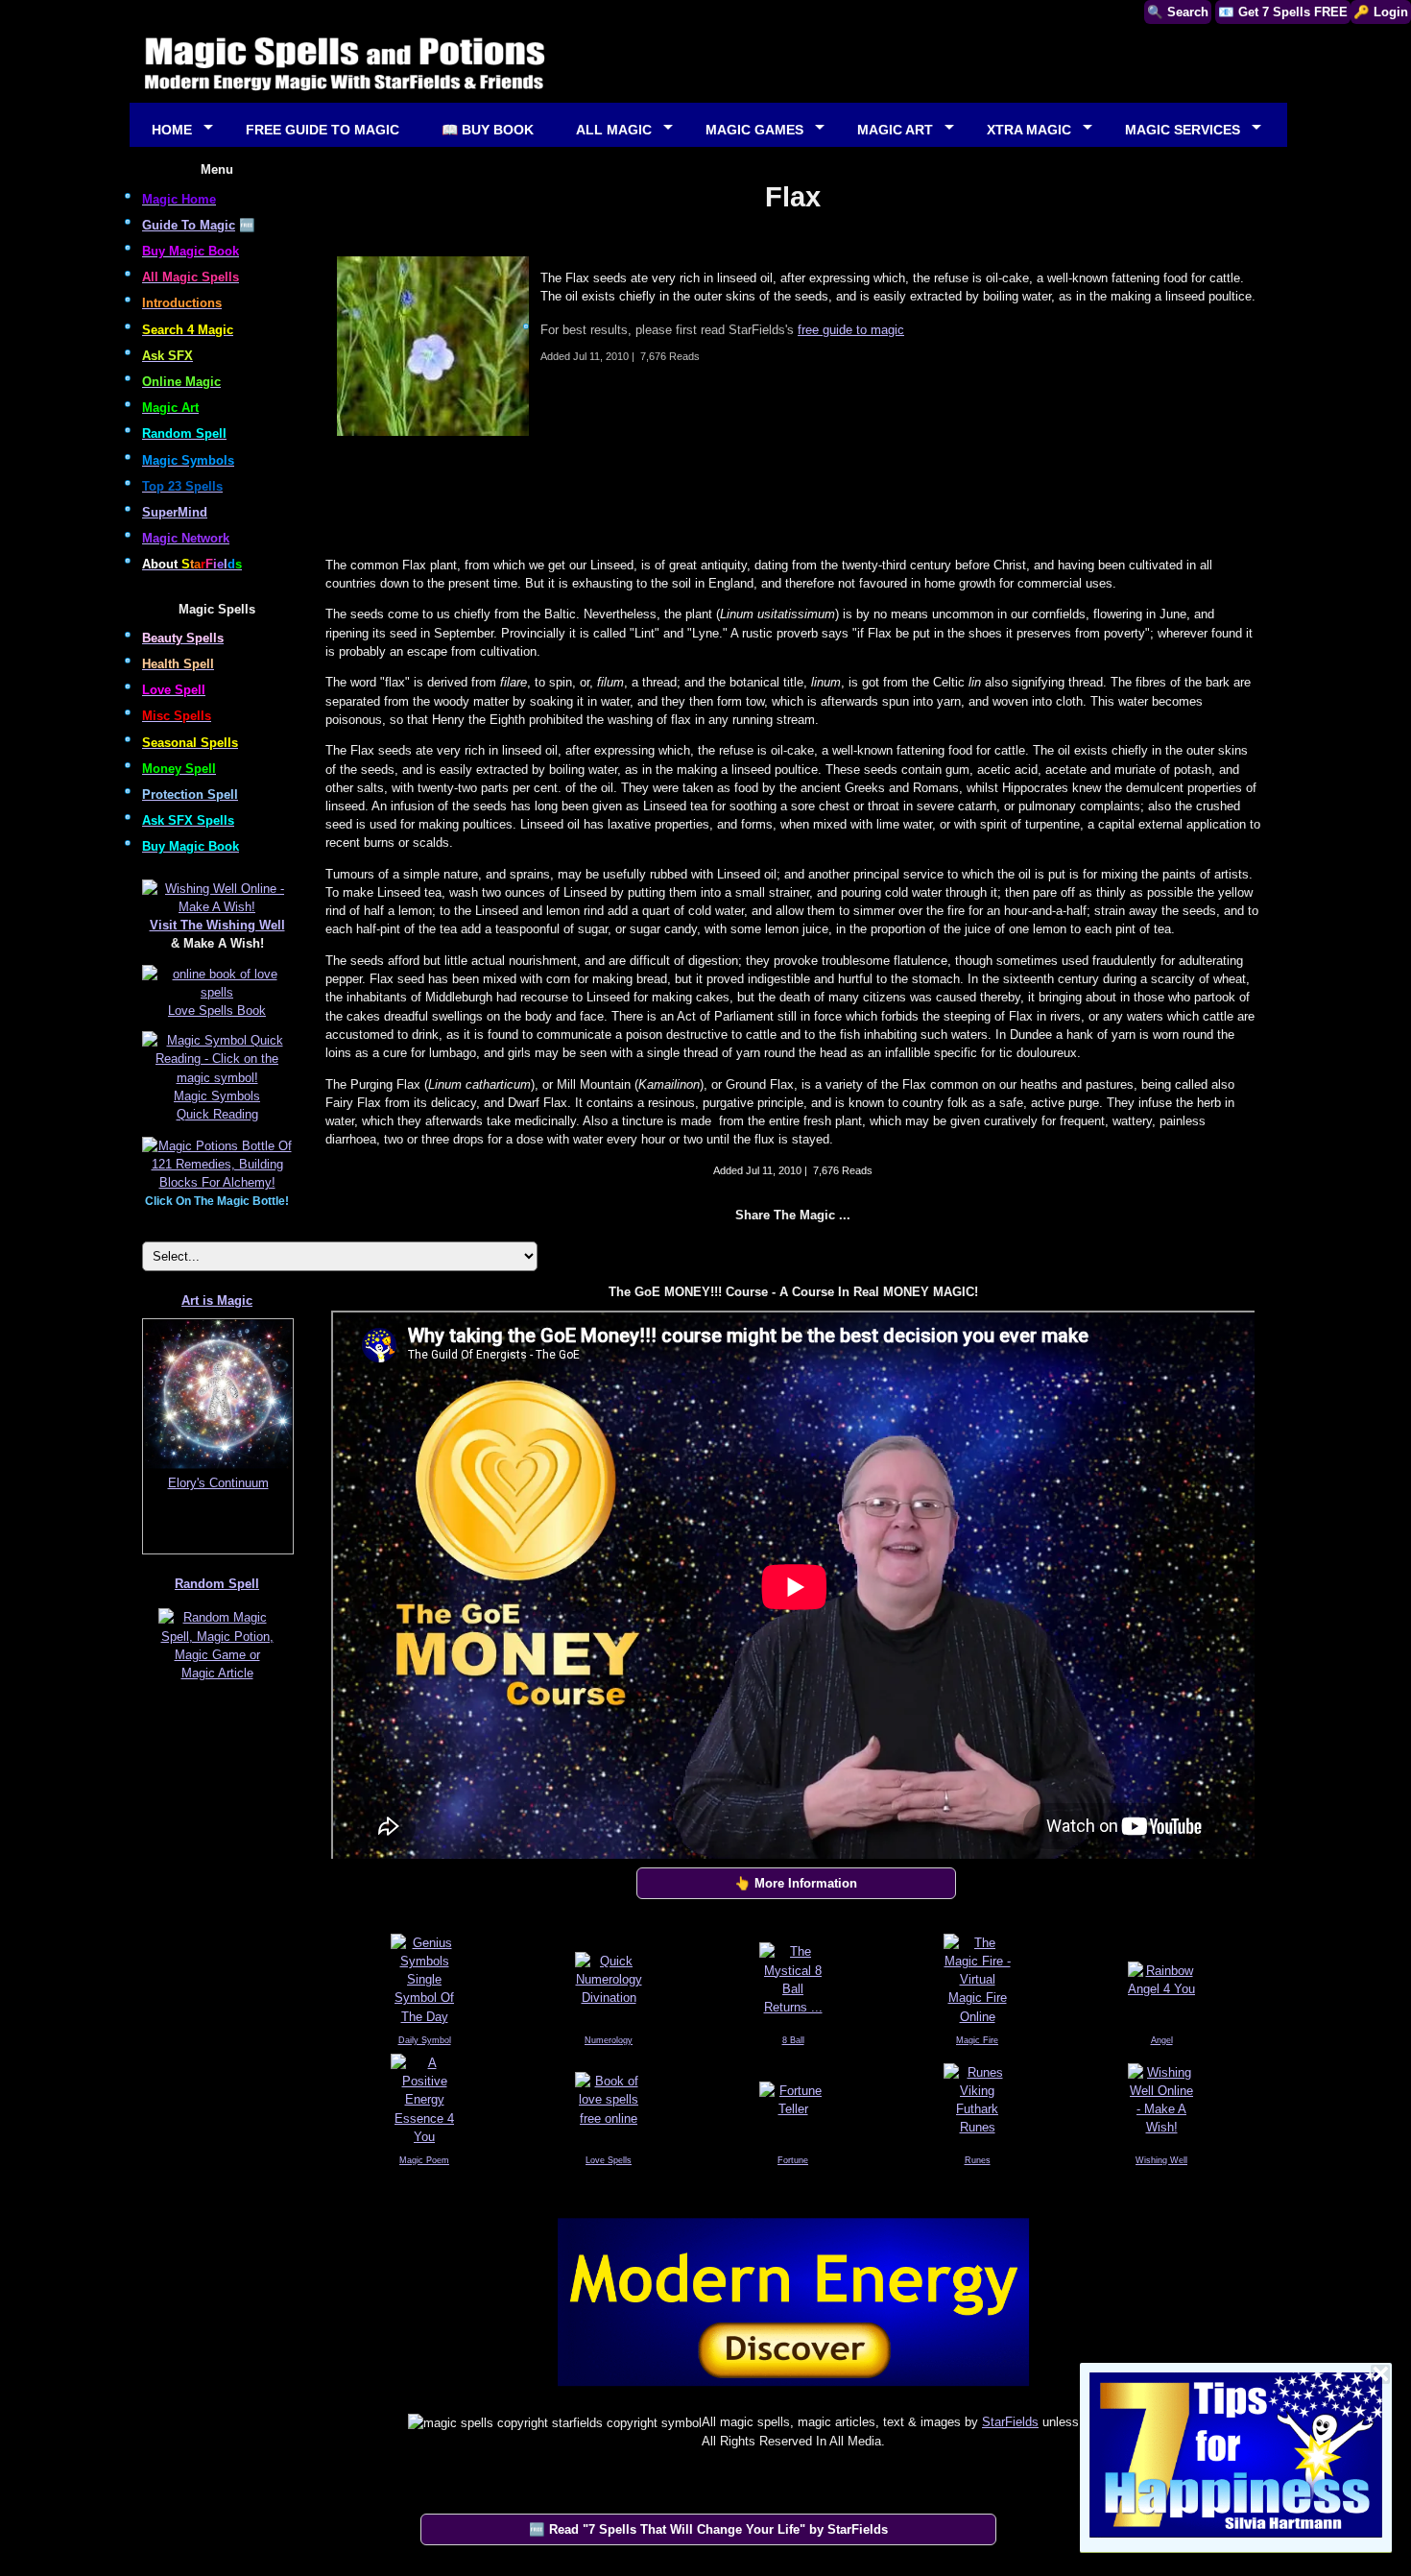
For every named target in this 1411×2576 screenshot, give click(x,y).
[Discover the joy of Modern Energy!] (793, 2390)
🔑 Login (1381, 12)
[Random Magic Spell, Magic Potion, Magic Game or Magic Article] (217, 1680)
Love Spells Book (217, 1011)
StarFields (1010, 2422)
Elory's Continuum (218, 1483)
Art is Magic (217, 1300)
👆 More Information (796, 1883)
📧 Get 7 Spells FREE (1283, 12)
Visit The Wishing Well (217, 925)
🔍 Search (1178, 12)
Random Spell (217, 1584)
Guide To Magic (189, 225)
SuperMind (175, 512)
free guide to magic (851, 330)
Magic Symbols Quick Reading (217, 1105)
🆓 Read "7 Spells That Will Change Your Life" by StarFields (708, 2529)
